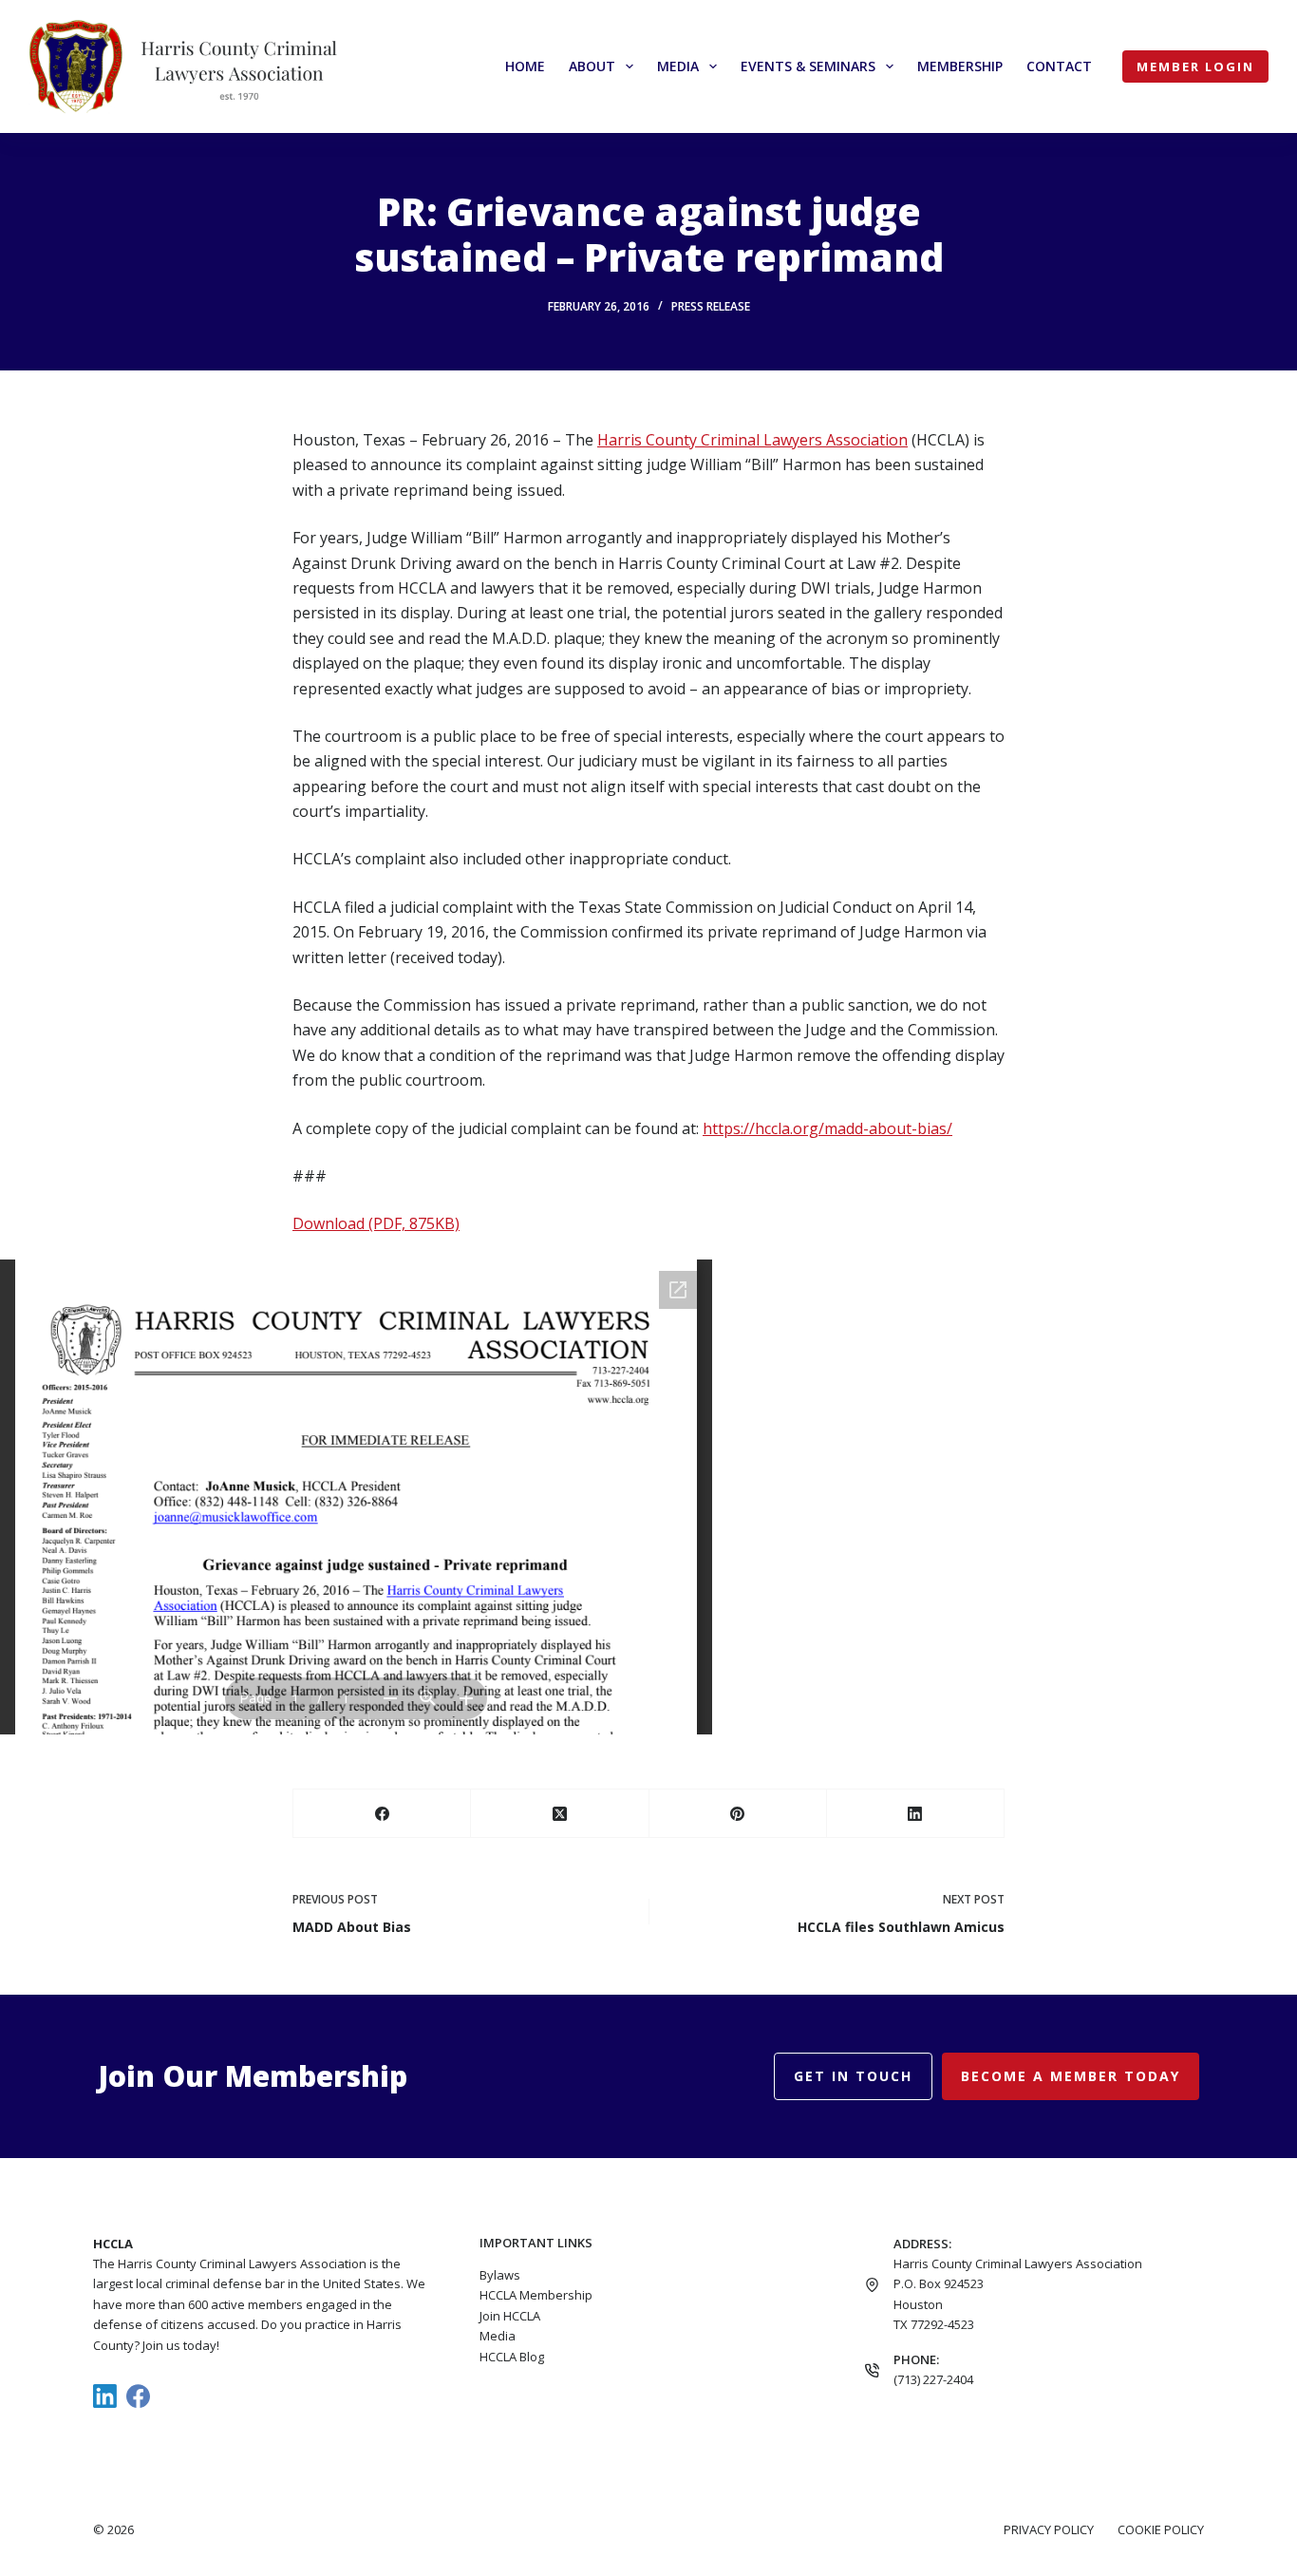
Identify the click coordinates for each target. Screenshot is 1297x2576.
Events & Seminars (808, 66)
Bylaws (500, 2275)
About (592, 66)
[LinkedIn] (916, 1814)
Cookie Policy (1161, 2530)
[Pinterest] (738, 1814)
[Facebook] (382, 1814)
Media (678, 66)
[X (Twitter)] (560, 1814)
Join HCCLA (510, 2316)
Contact (1059, 66)
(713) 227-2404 (933, 2379)
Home (525, 66)
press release (711, 306)
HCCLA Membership (536, 2295)
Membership (960, 66)
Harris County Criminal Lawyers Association (752, 440)
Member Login (1195, 66)
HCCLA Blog (512, 2357)
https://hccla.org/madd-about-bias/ (827, 1128)
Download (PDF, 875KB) (376, 1223)
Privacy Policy (1049, 2530)
